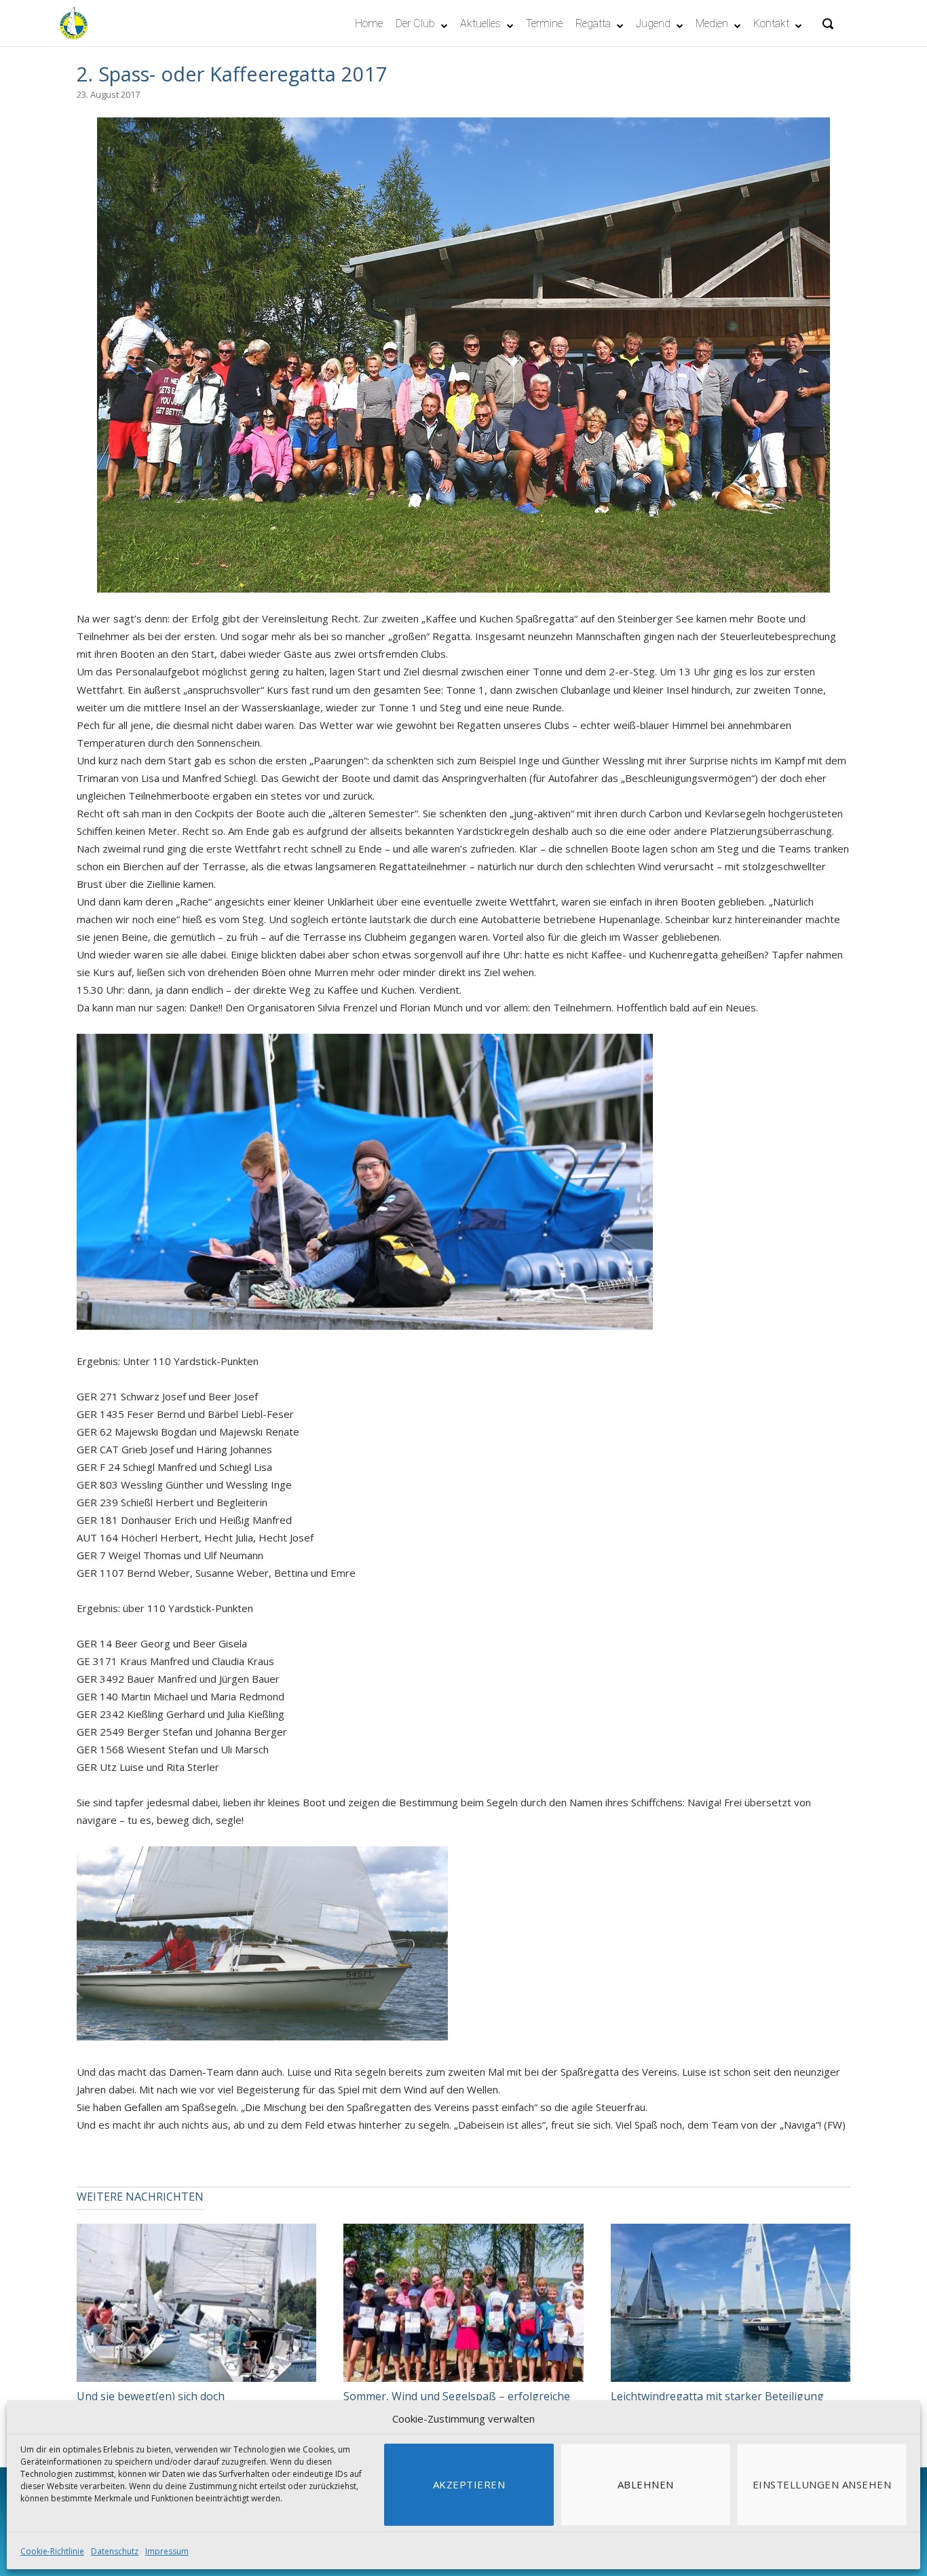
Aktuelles (480, 23)
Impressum (167, 2551)
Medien (712, 23)
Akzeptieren (469, 2484)
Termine (544, 23)
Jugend (653, 23)
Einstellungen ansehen (822, 2484)
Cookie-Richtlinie (52, 2551)
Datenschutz (115, 2551)
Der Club (415, 23)
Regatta (593, 23)
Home (369, 23)
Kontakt (771, 23)
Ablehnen (646, 2484)
